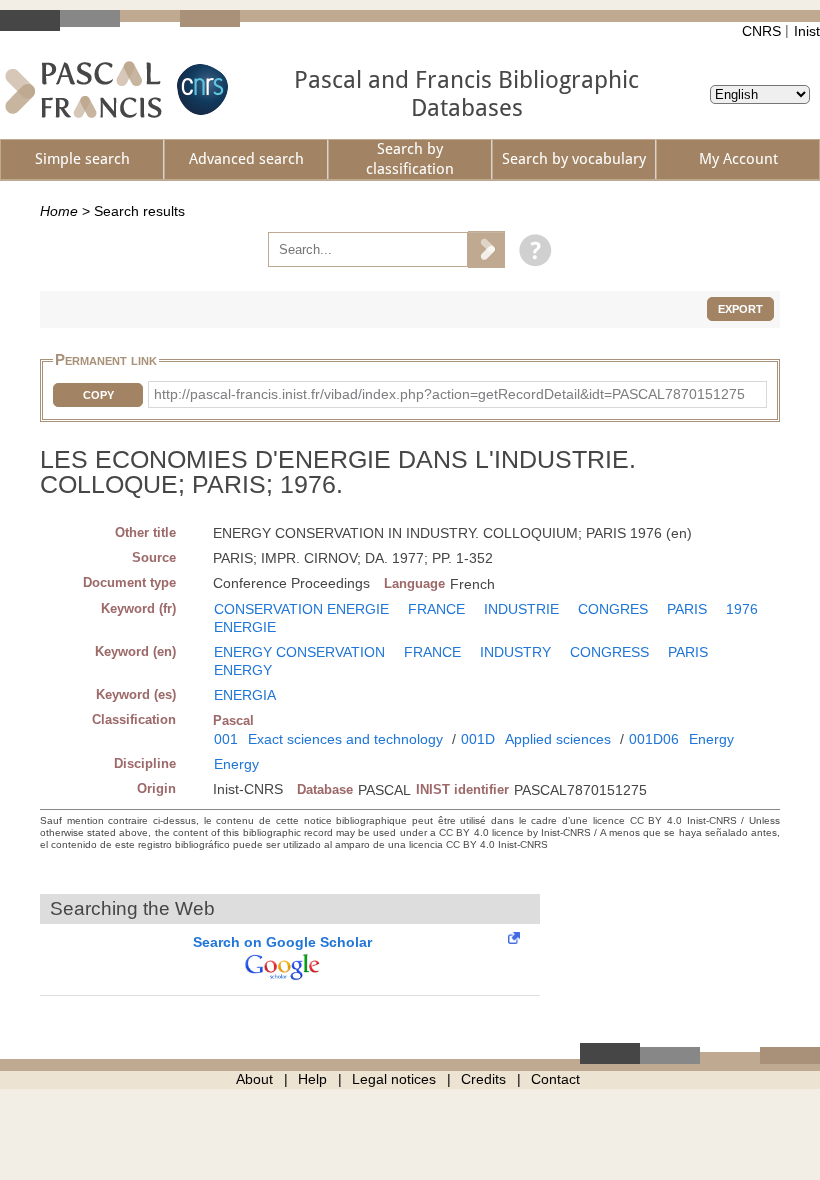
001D (478, 739)
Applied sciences (558, 739)
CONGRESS (609, 652)
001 (226, 739)
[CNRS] (200, 89)
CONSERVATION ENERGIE (301, 609)
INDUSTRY (515, 652)
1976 (742, 609)
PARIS (687, 609)
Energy (711, 739)
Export (740, 309)
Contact (555, 1079)
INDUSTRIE (521, 609)
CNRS (761, 31)
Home (59, 211)
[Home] (83, 89)
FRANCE (436, 609)
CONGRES (613, 609)
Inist (807, 31)
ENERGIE (245, 627)
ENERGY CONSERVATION (299, 652)
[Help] (530, 249)
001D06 (654, 739)
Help (312, 1079)
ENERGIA (245, 695)
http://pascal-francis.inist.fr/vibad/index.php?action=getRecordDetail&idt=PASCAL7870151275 (449, 394)
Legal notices (394, 1079)
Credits (483, 1079)
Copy (98, 395)
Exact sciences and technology (345, 739)
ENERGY (243, 670)
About (254, 1079)
